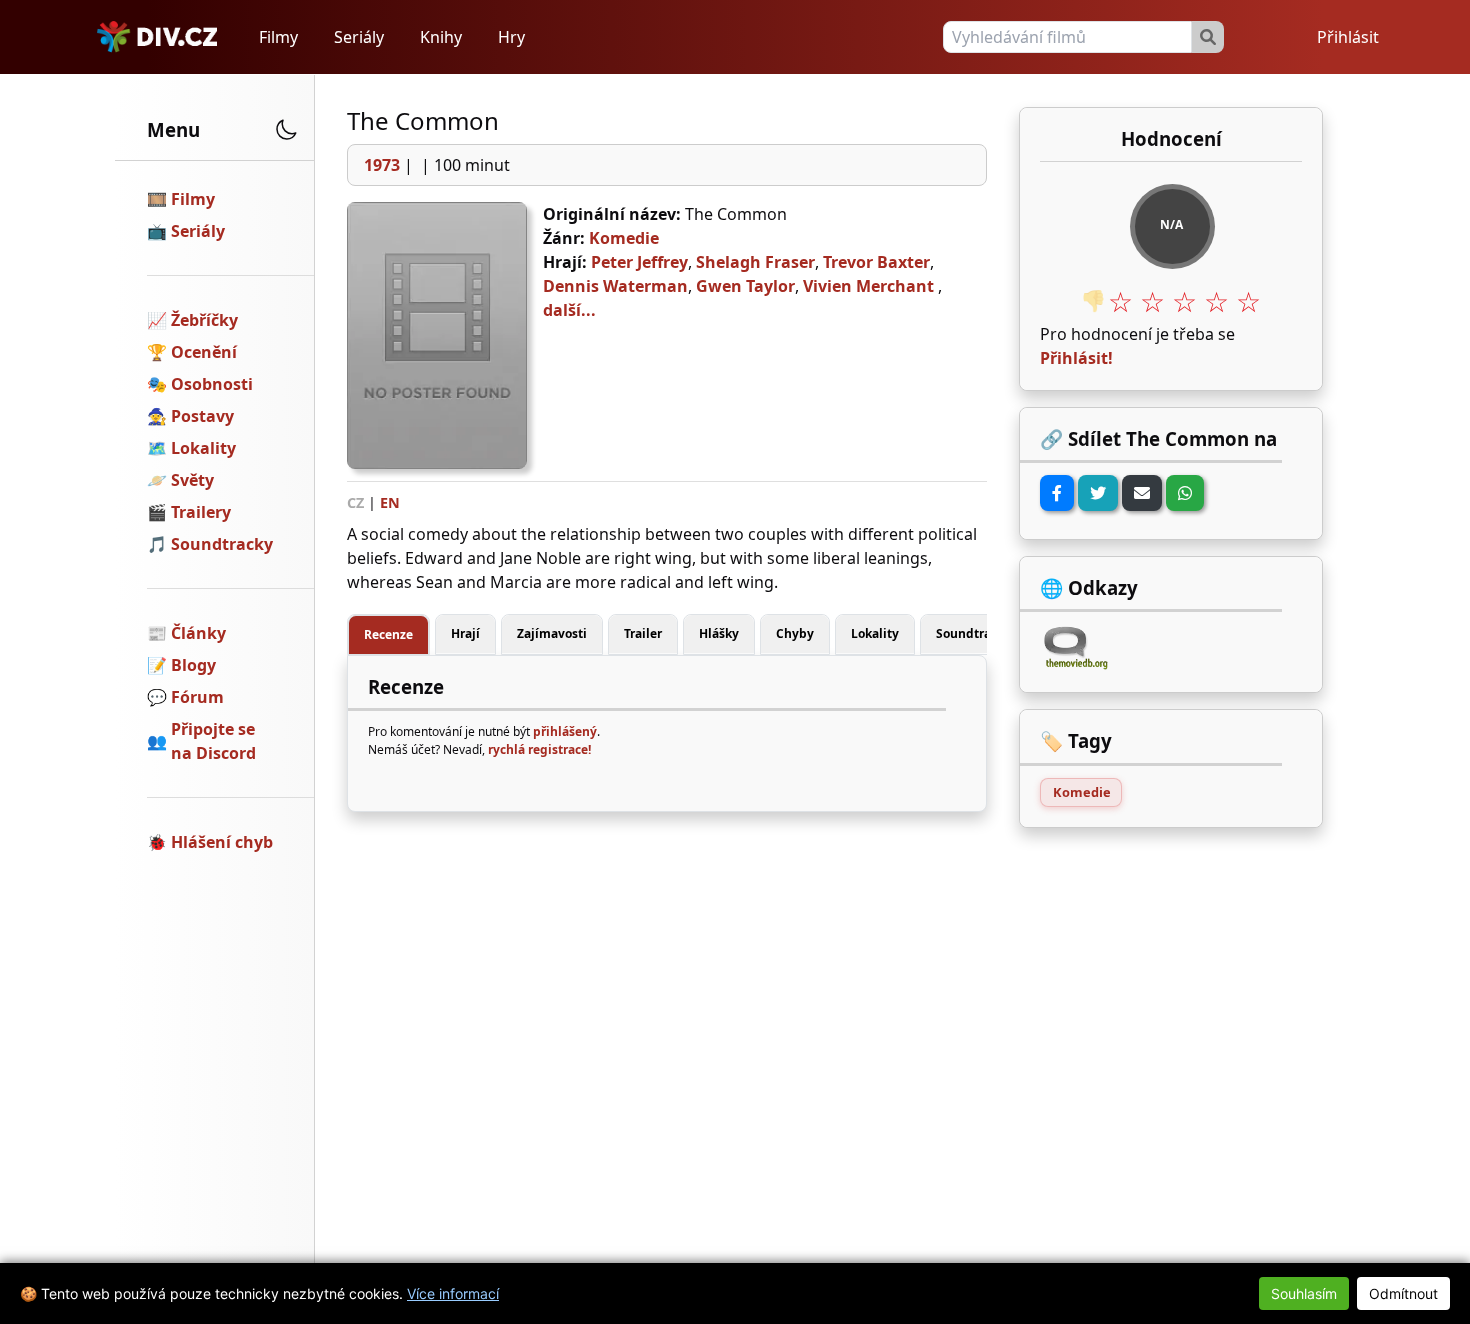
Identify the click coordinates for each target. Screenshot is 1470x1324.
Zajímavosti (552, 633)
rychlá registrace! (539, 749)
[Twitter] (1098, 493)
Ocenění (204, 352)
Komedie (624, 238)
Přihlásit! (1076, 358)
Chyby (795, 633)
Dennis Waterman (615, 286)
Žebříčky (204, 320)
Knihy (441, 37)
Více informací (453, 1293)
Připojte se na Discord (213, 741)
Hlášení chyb (222, 842)
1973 (382, 165)
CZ (355, 502)
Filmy (278, 37)
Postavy (202, 416)
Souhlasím (1304, 1293)
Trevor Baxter (876, 262)
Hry (511, 37)
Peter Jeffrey (639, 262)
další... (569, 310)
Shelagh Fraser (755, 262)
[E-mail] (1142, 493)
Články (198, 633)
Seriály (359, 37)
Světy (192, 480)
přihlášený (565, 731)
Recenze (388, 634)
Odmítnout (1403, 1293)
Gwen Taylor (745, 286)
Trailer (643, 633)
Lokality (203, 448)
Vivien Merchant (868, 286)
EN (390, 502)
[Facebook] (1057, 493)
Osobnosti (212, 384)
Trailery (201, 512)
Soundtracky (222, 544)
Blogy (193, 665)
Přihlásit (1348, 37)
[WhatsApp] (1185, 493)
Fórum (197, 697)
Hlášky (719, 633)
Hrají (465, 633)
